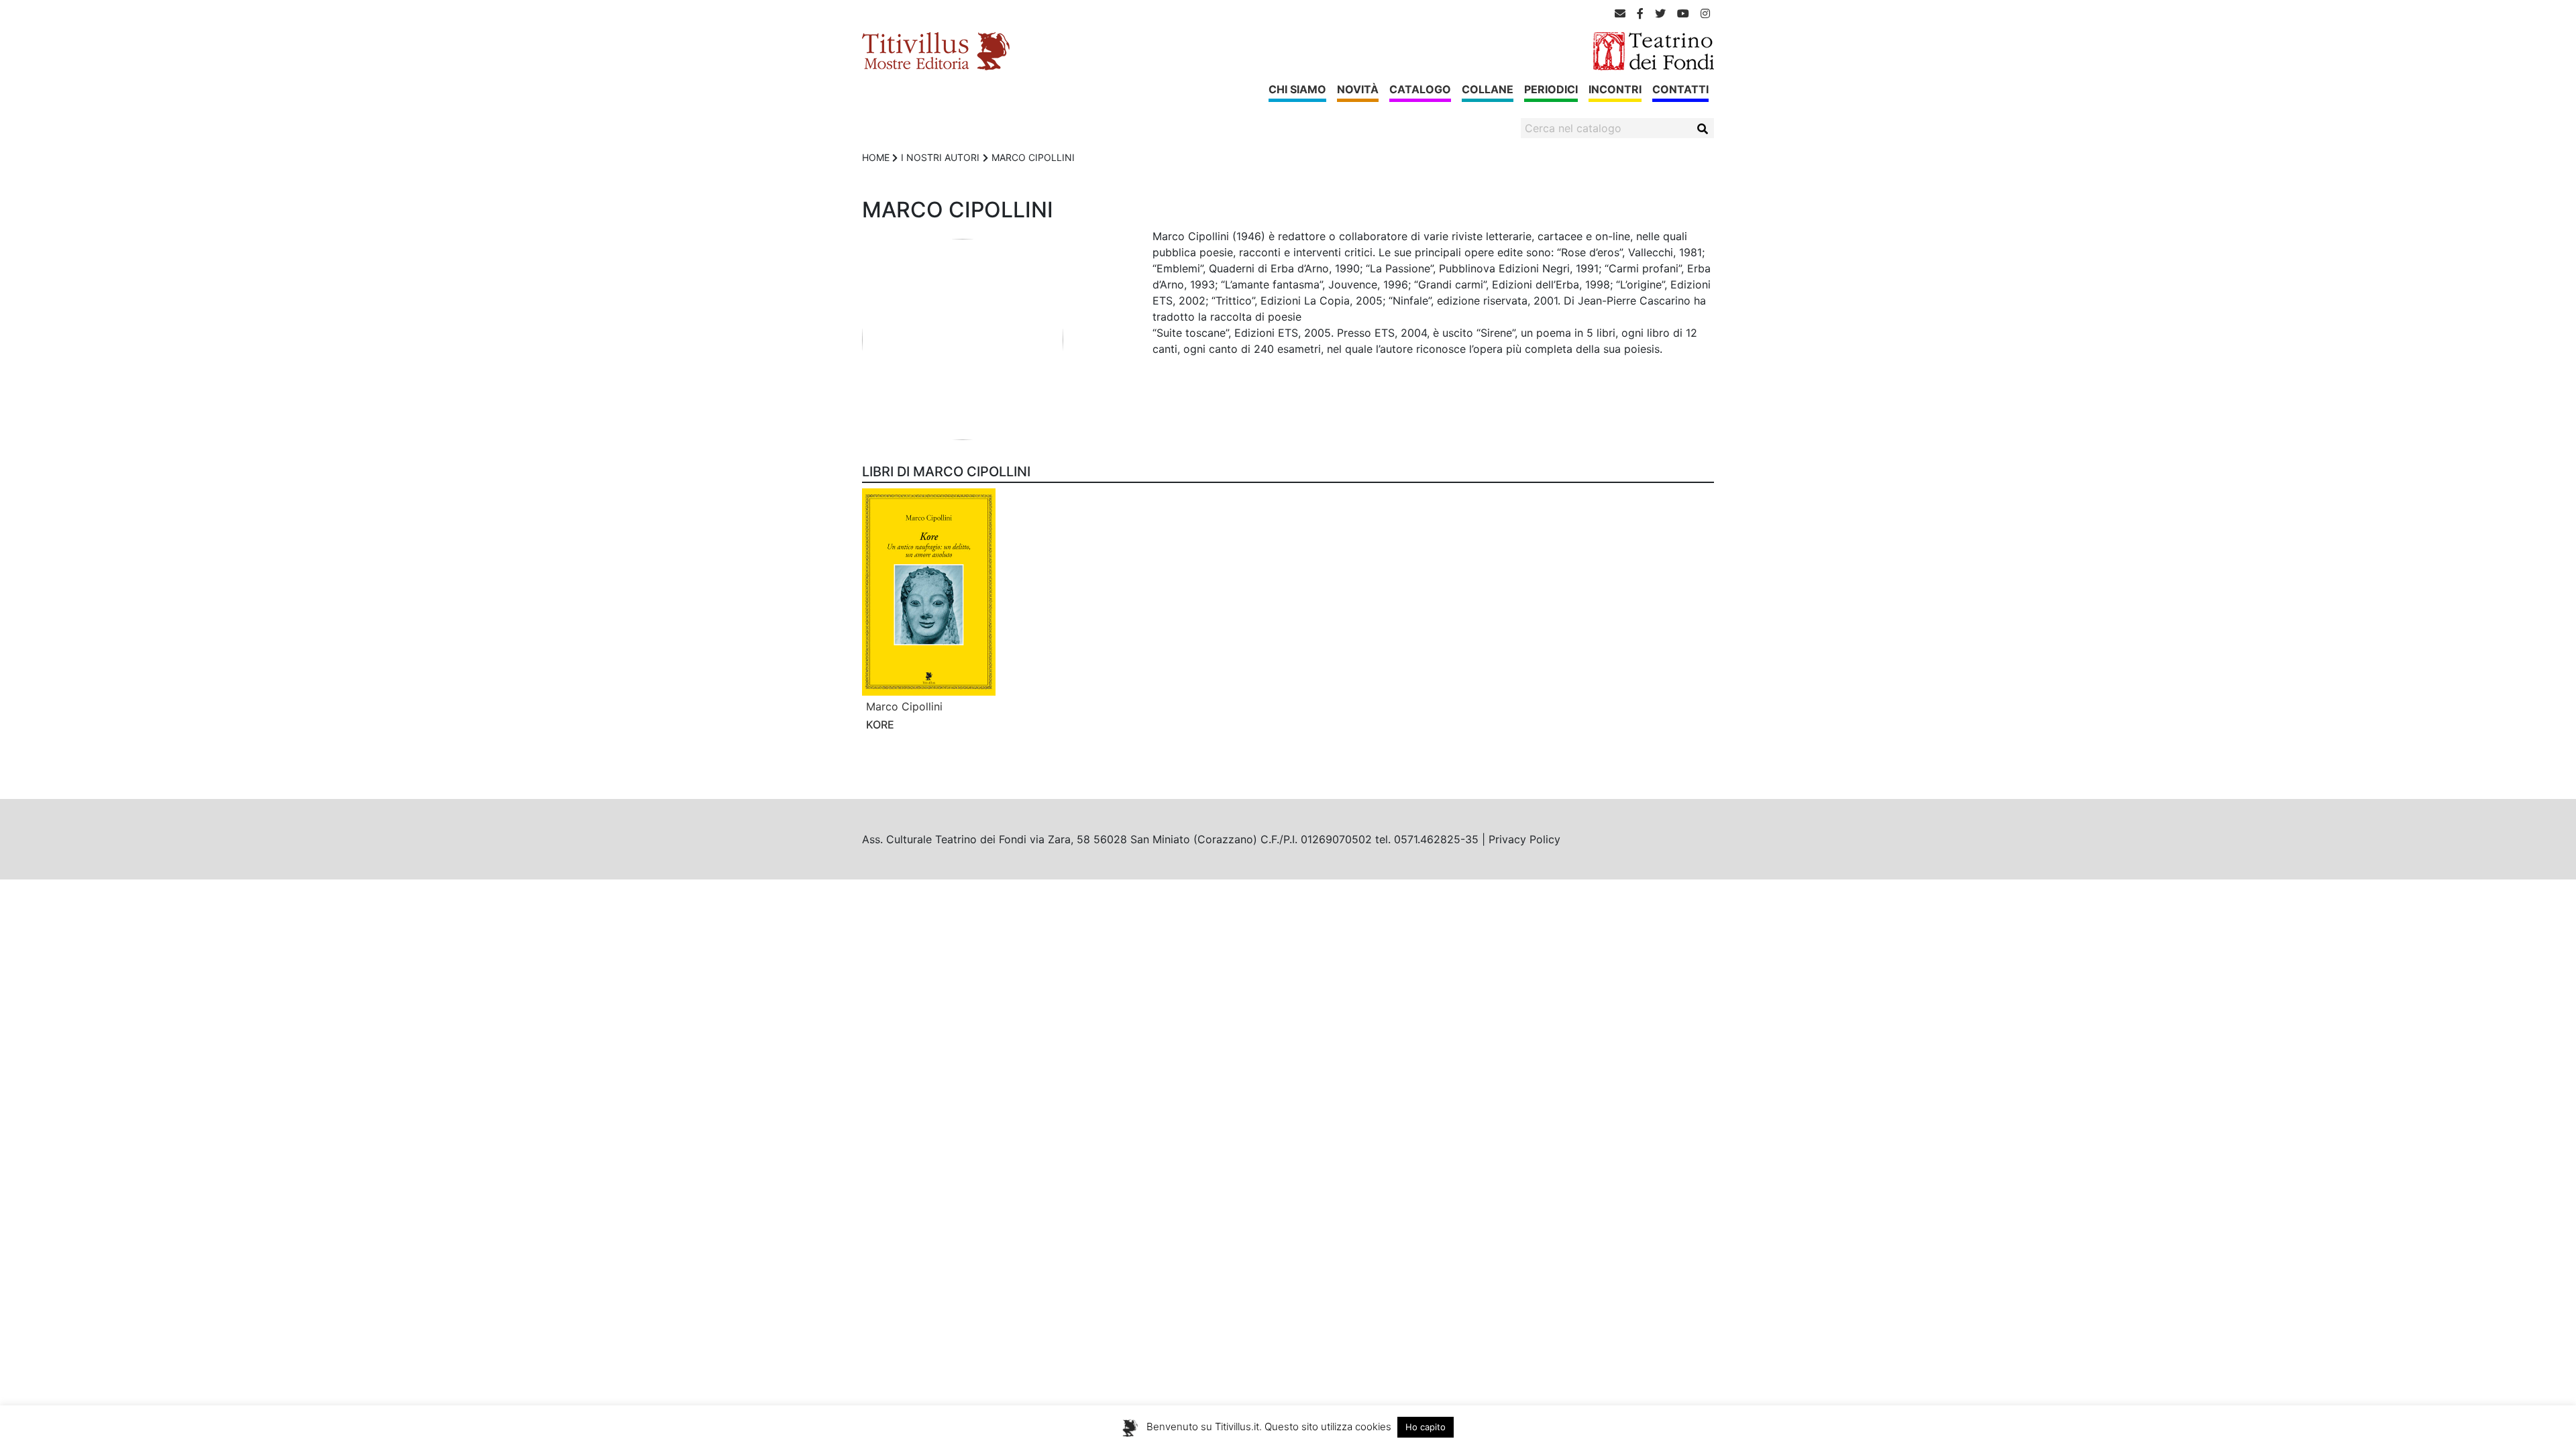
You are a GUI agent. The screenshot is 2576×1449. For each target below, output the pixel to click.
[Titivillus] (936, 50)
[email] (1620, 13)
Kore (880, 724)
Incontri (1615, 89)
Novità (1358, 89)
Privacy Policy (1524, 839)
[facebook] (1640, 13)
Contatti (1680, 89)
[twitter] (1660, 13)
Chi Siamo (1297, 89)
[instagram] (1705, 13)
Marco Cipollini (904, 706)
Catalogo (1420, 89)
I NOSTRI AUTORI (940, 157)
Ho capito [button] (1426, 1427)
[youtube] (1683, 13)
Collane (1488, 89)
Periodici (1551, 89)
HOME (876, 157)
